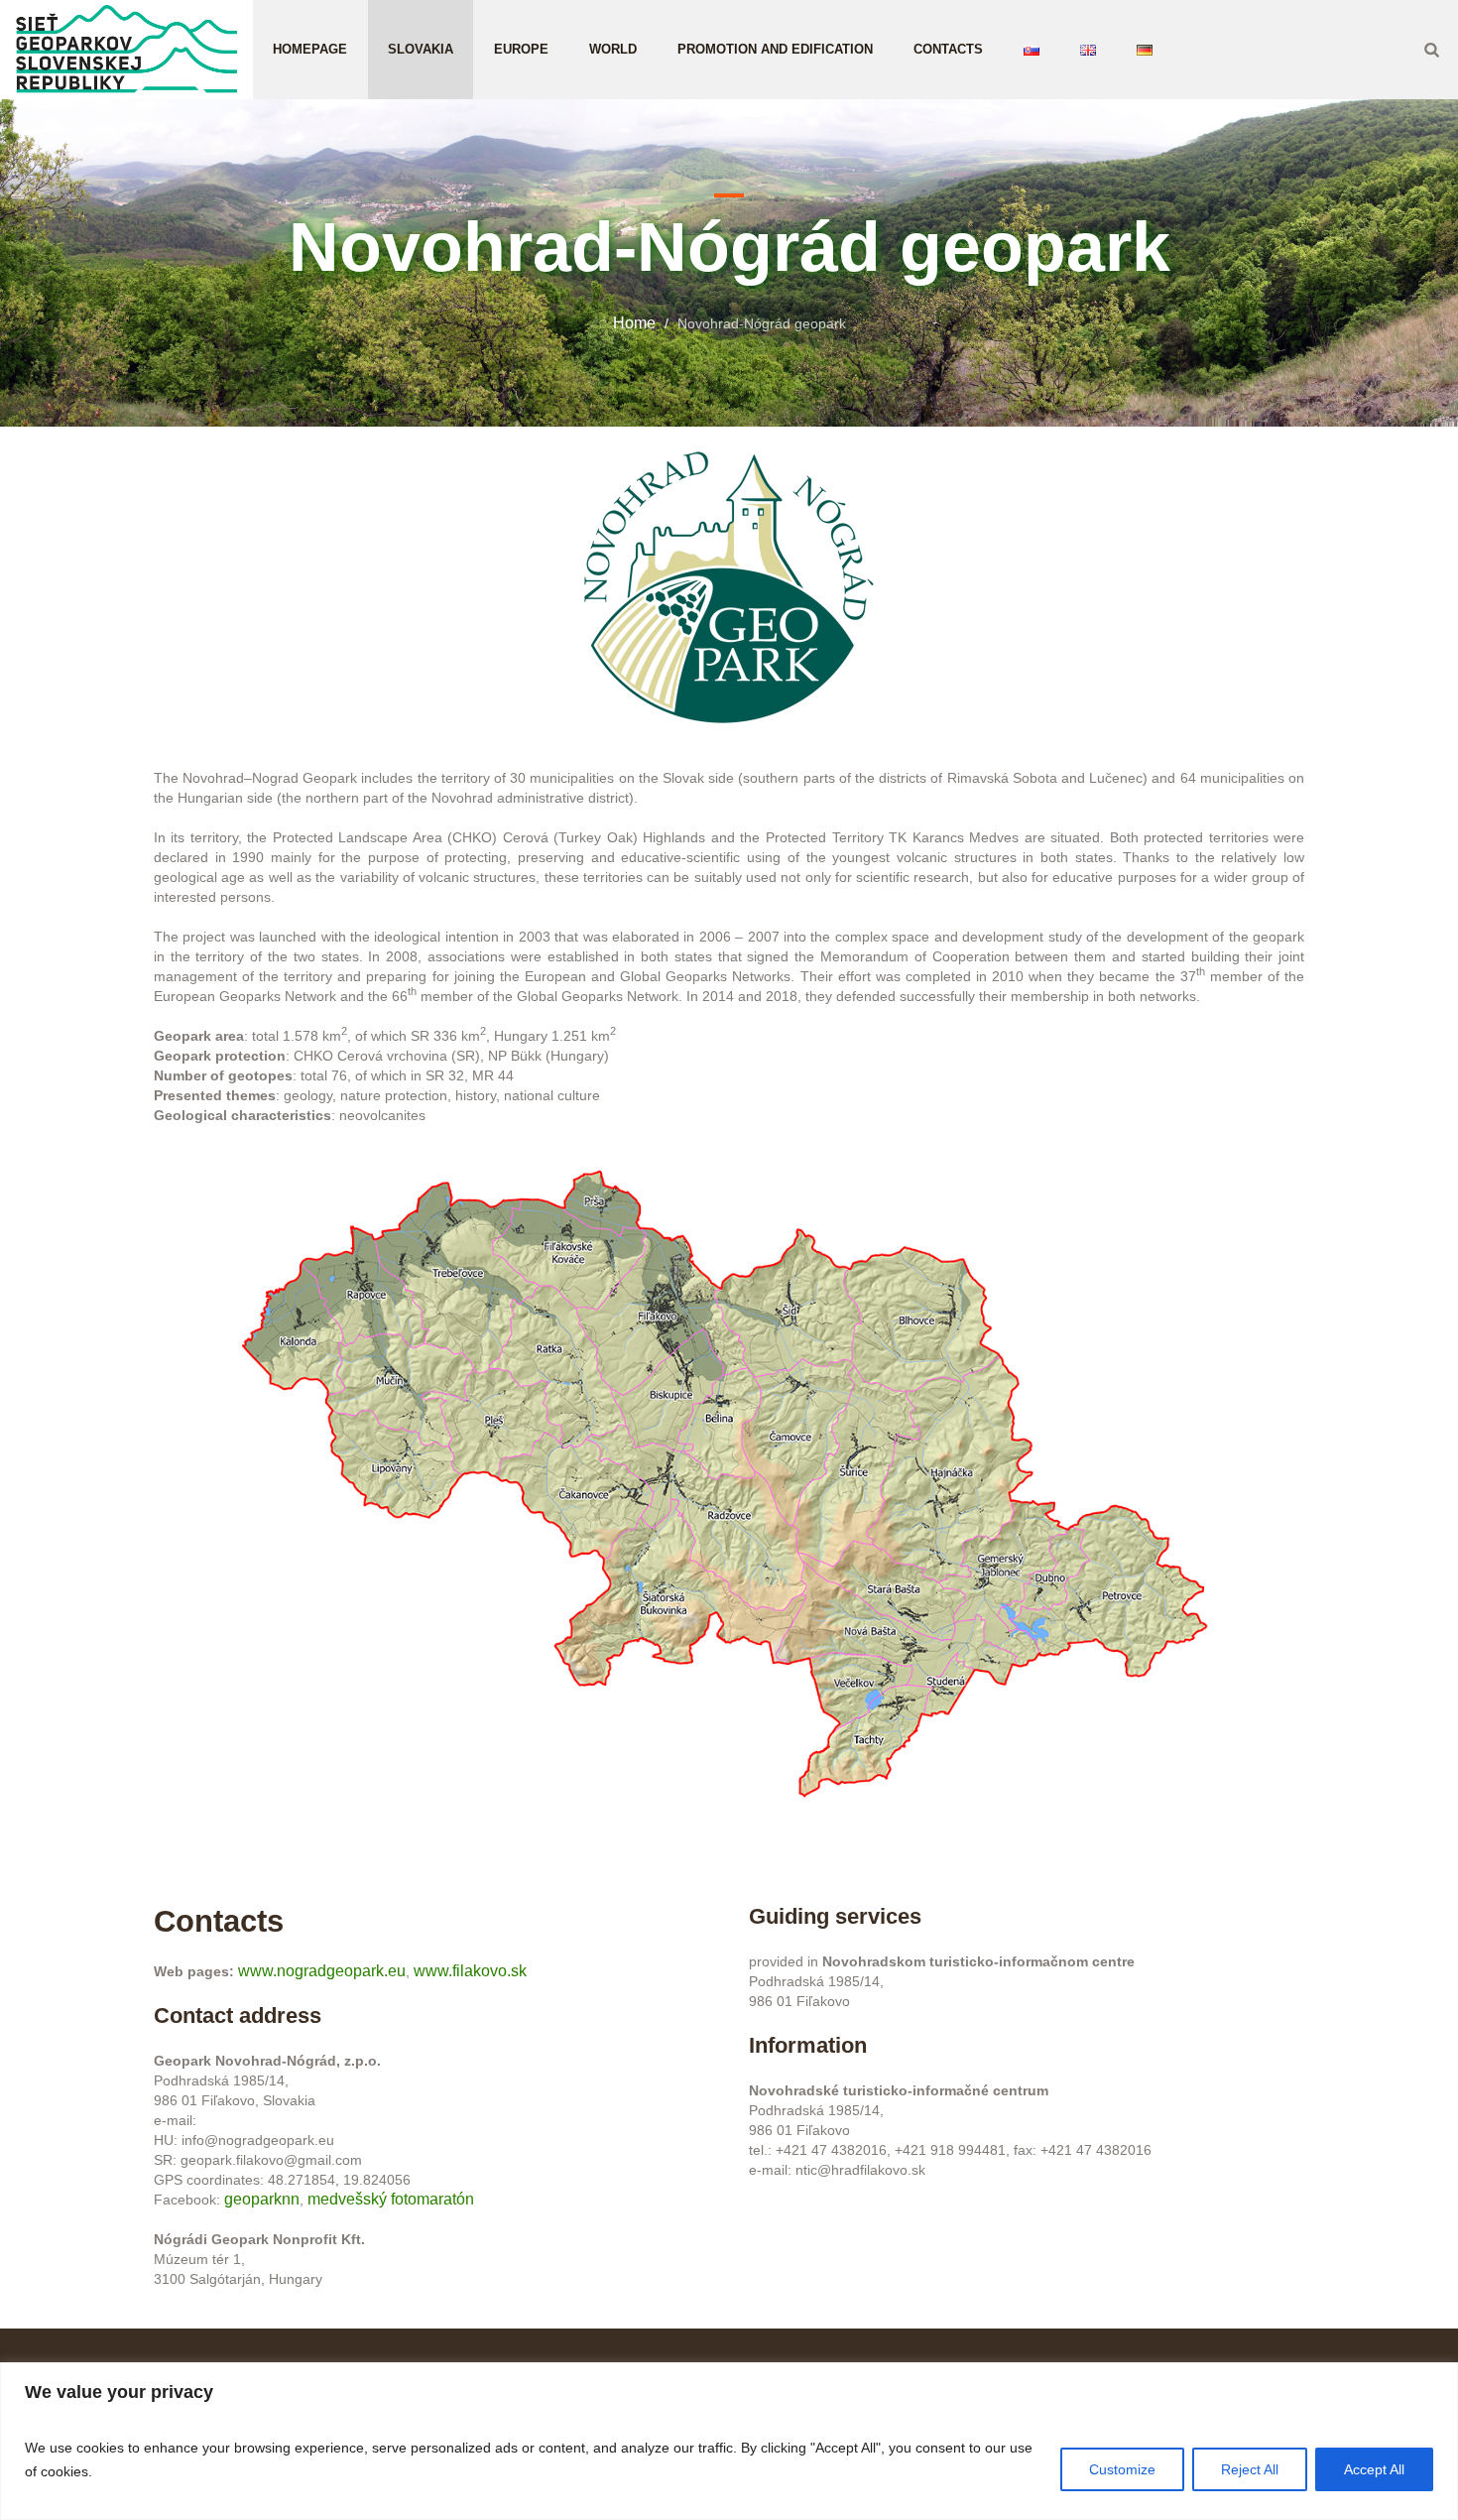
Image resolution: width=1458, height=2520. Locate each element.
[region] (729, 2441)
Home (634, 323)
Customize (1122, 2469)
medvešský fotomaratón (391, 2199)
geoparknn (262, 2199)
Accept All (1374, 2469)
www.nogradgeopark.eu (322, 1971)
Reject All (1250, 2469)
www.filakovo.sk (470, 1971)
